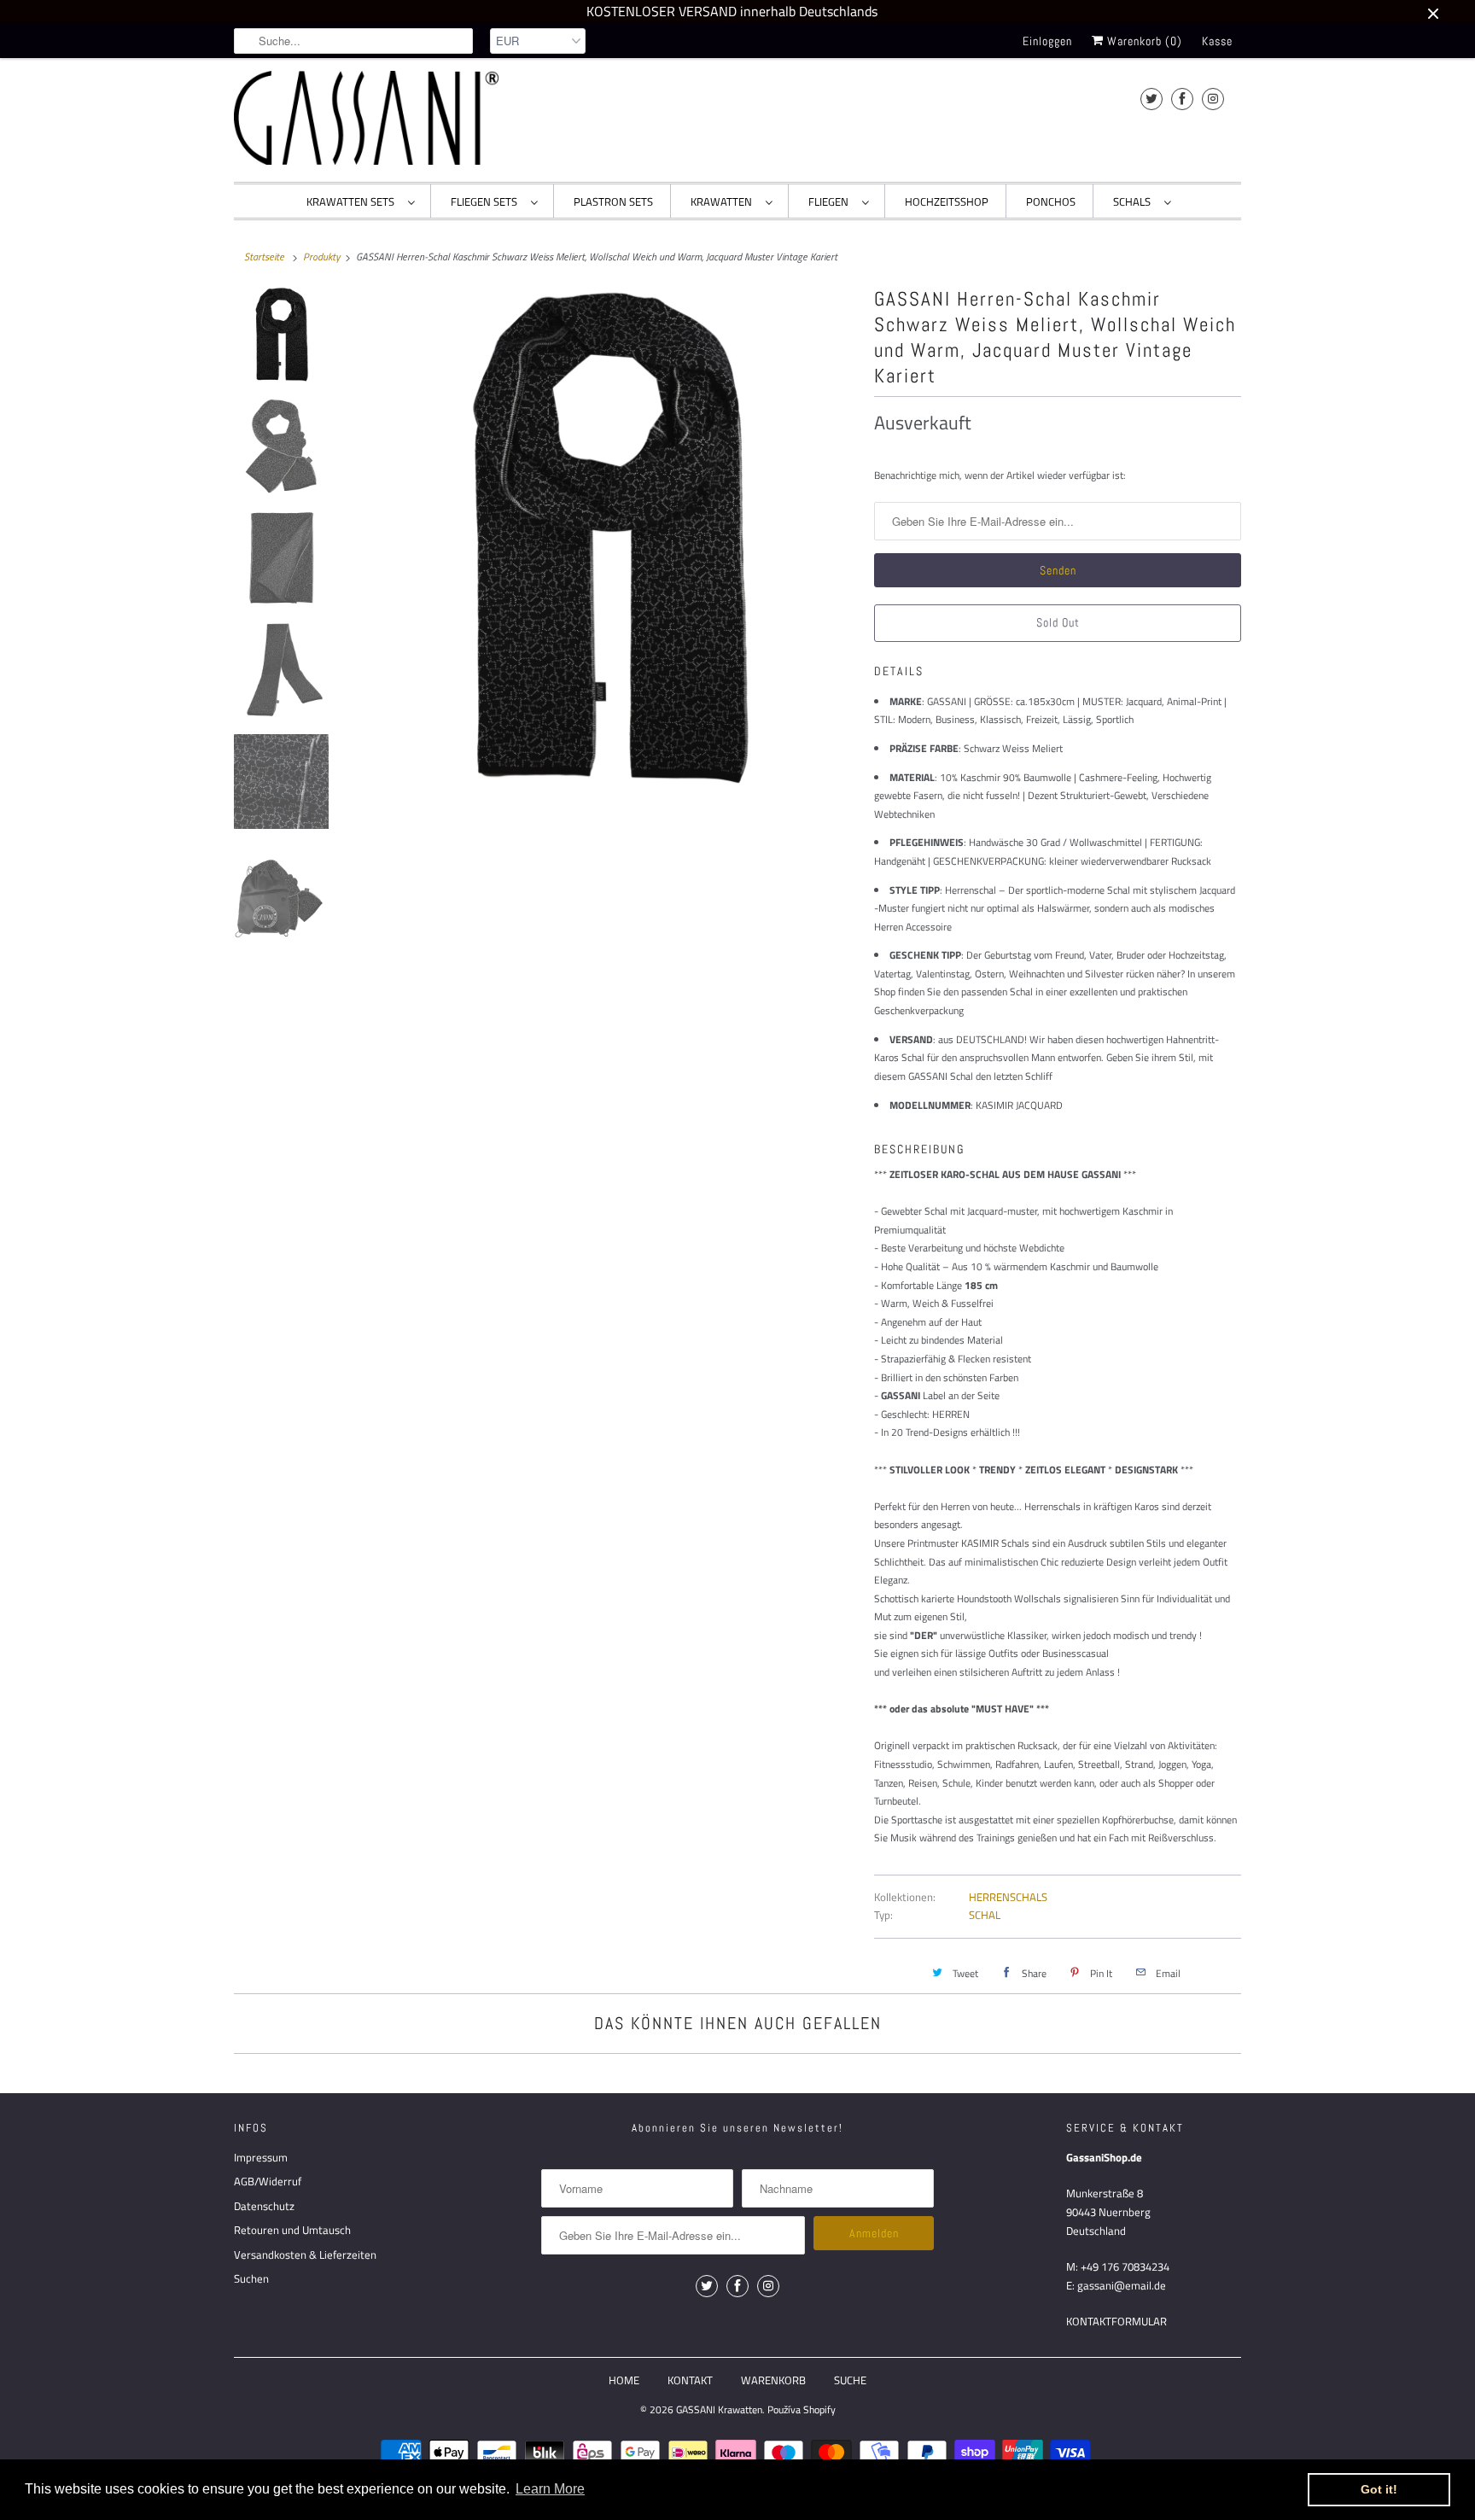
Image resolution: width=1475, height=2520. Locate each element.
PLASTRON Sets (613, 201)
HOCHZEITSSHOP (947, 201)
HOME (624, 2380)
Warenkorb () (1143, 41)
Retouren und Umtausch (292, 2230)
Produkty (321, 257)
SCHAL (985, 1915)
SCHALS (1134, 201)
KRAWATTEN (724, 201)
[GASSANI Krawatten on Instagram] (1213, 99)
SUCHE (850, 2380)
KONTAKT (690, 2380)
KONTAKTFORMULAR (1116, 2321)
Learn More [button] (550, 2489)
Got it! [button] (1379, 2489)
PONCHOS (1051, 201)
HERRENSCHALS (1008, 1897)
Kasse (1217, 41)
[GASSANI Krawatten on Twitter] (1151, 99)
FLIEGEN (831, 201)
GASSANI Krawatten (719, 2409)
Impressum (261, 2157)
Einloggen (1047, 41)
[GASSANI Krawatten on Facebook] (1182, 99)
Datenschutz (264, 2206)
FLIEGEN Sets (487, 201)
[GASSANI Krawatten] (366, 118)
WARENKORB (773, 2380)
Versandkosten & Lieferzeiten (305, 2255)
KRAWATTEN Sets (353, 201)
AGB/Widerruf (268, 2181)
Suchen (251, 2278)
